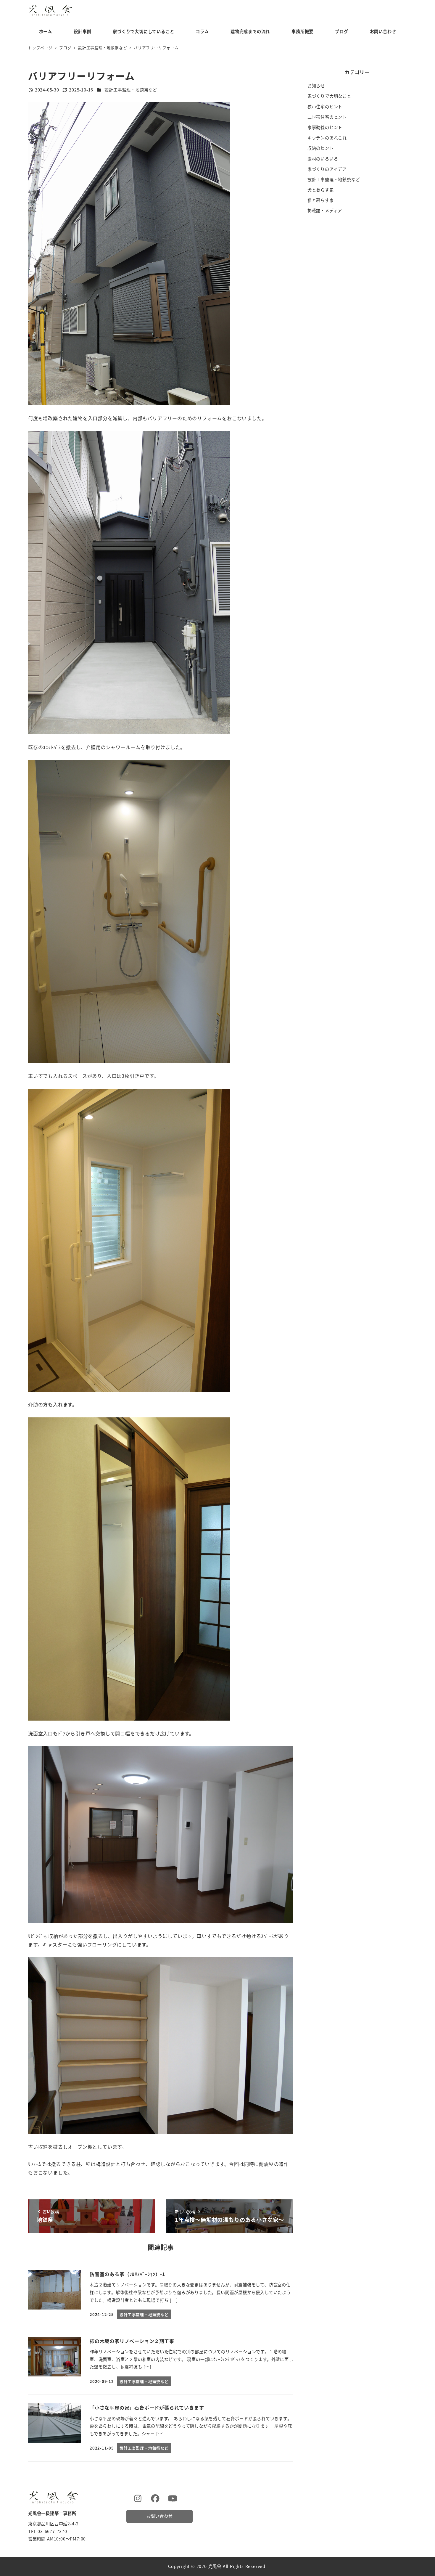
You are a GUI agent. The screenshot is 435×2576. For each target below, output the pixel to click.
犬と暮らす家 (321, 190)
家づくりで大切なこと (329, 96)
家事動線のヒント (325, 127)
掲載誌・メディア (325, 211)
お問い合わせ (160, 2516)
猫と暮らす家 (321, 200)
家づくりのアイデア (327, 169)
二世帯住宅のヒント (327, 117)
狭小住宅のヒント (325, 107)
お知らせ (316, 86)
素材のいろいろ (323, 159)
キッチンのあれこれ (327, 138)
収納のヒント (321, 148)
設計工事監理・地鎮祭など (131, 90)
